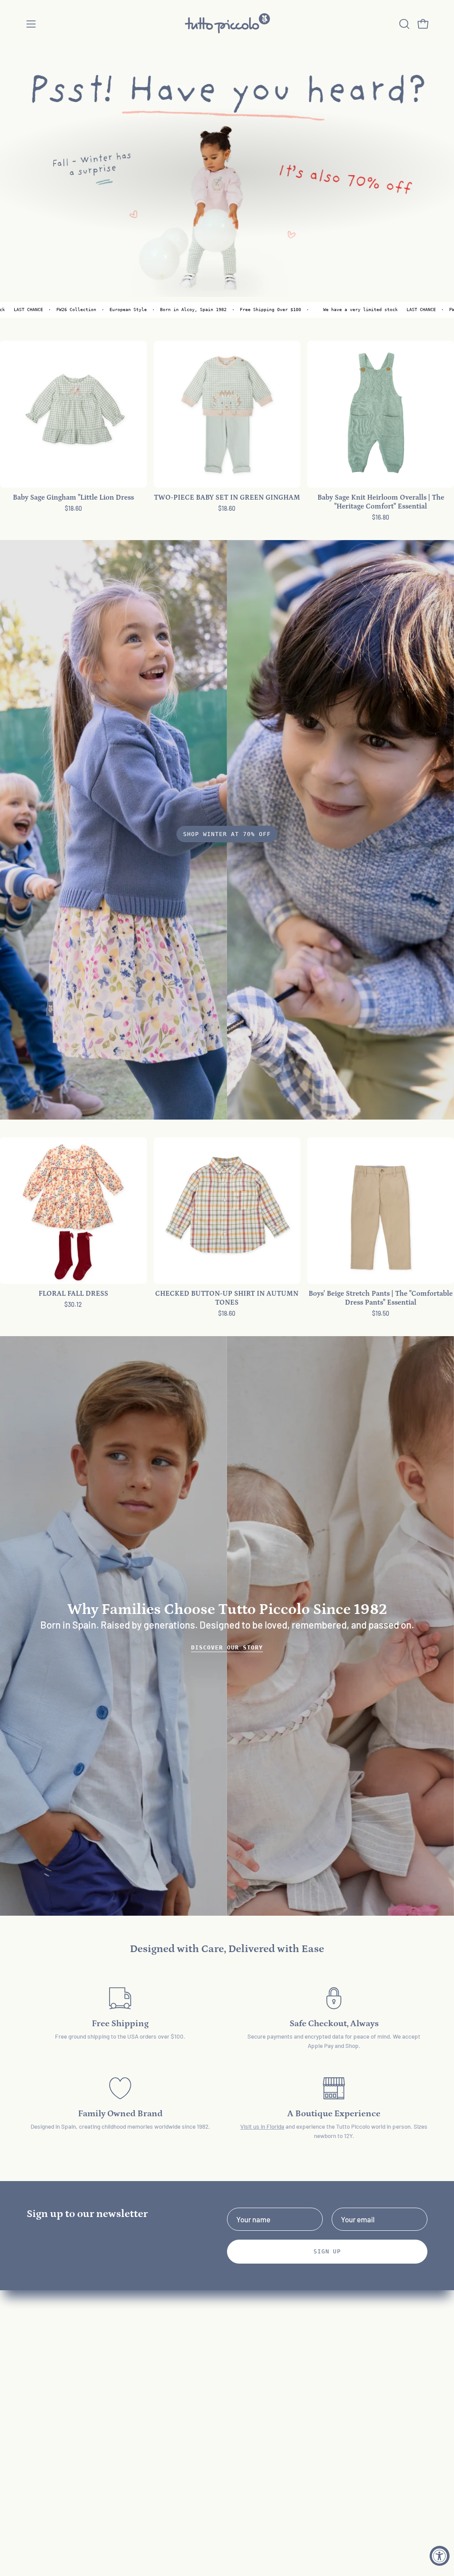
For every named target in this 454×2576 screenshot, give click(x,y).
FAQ (117, 2338)
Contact (123, 2369)
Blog (117, 2458)
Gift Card (41, 2415)
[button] (403, 24)
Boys (34, 2369)
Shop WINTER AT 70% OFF (227, 834)
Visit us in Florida (262, 2126)
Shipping (124, 2400)
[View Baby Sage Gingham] (73, 414)
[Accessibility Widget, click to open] (440, 2556)
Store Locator (133, 2488)
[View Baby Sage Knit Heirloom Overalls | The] (381, 414)
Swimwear (43, 2400)
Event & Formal (51, 2384)
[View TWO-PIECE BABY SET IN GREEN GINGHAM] (227, 414)
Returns (123, 2384)
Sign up (327, 2251)
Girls (34, 2354)
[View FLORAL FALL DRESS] (73, 1211)
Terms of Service (137, 2415)
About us (125, 2354)
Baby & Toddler (51, 2338)
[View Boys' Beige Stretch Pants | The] (381, 1211)
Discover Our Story (227, 1647)
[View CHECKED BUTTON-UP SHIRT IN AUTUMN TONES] (227, 1211)
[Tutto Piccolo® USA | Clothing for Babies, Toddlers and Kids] (227, 24)
